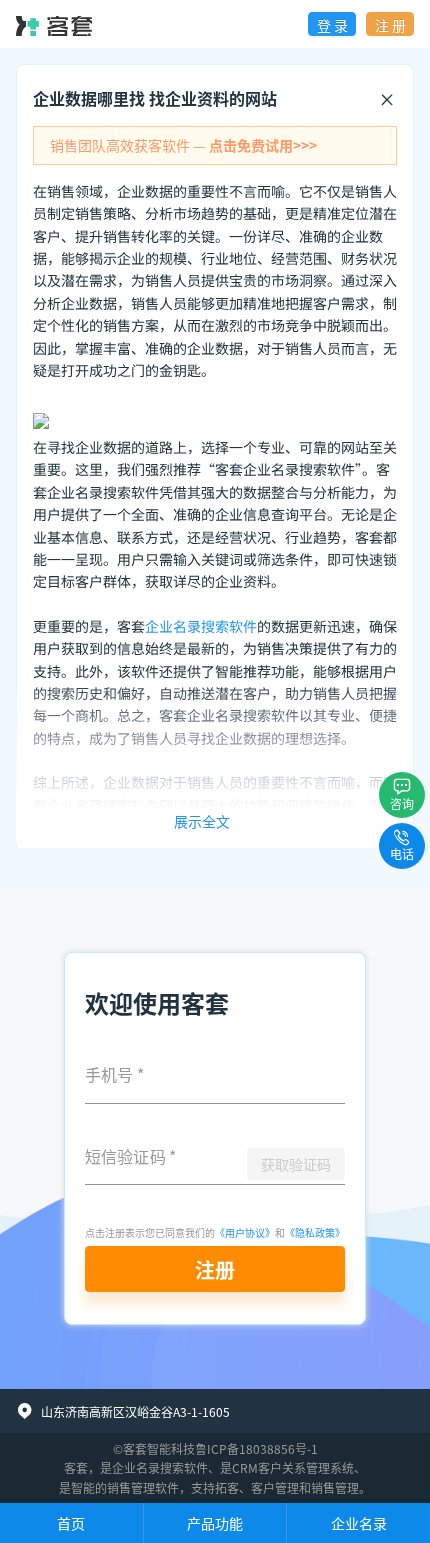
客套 (76, 1467)
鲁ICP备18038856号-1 (256, 1448)
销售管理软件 (143, 1487)
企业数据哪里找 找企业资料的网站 (155, 98)
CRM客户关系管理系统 (293, 1467)
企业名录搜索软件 (201, 627)
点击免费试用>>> (263, 145)
